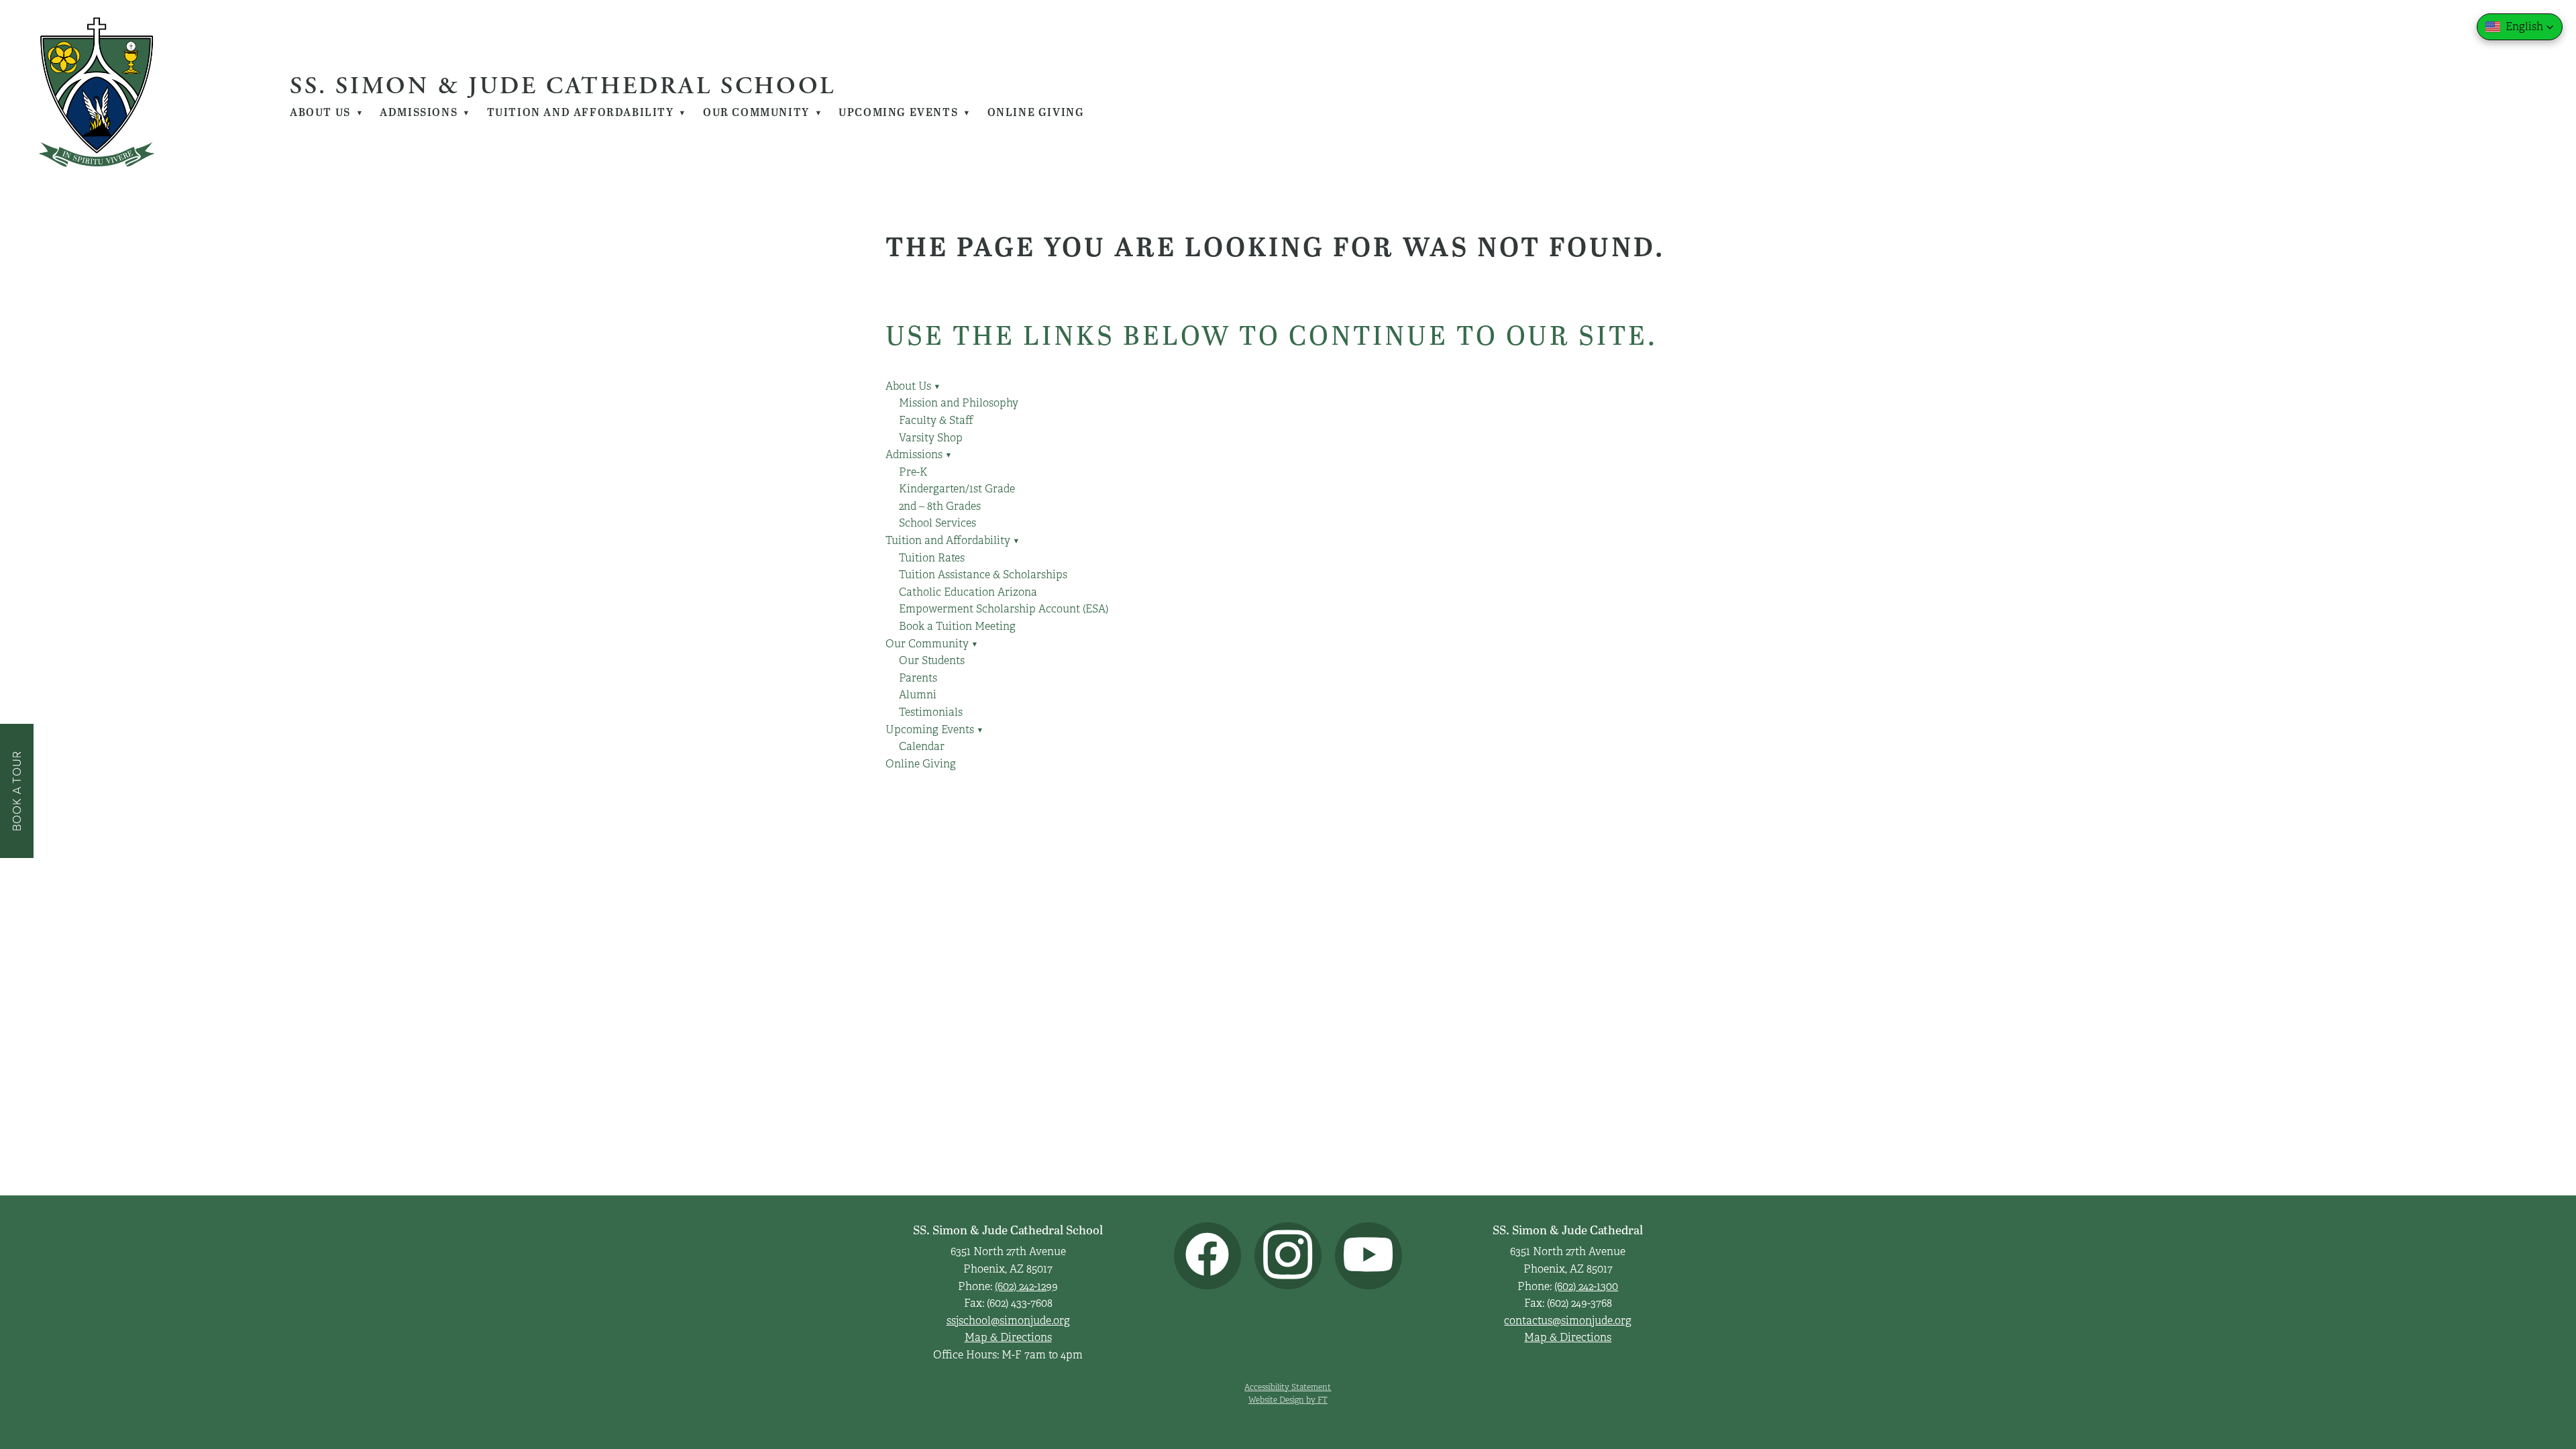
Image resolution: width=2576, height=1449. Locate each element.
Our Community (763, 112)
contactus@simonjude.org (1568, 1321)
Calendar (922, 747)
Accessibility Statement (1288, 1387)
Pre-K (913, 472)
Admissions (425, 112)
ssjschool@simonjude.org (1008, 1321)
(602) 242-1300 (1586, 1287)
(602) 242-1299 (1026, 1287)
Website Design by (1288, 1400)
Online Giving (1036, 112)
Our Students (932, 661)
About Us (327, 112)
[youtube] (1368, 1256)
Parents (918, 678)
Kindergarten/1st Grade (957, 489)
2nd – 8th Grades (940, 506)
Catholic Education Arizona (968, 592)
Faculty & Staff (936, 421)
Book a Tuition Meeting (957, 627)
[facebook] (1207, 1256)
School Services (937, 523)
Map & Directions (1008, 1338)
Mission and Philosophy (959, 403)
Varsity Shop (931, 438)
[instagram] (1288, 1256)
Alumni (918, 695)
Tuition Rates (932, 558)
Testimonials (931, 712)
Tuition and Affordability (587, 112)
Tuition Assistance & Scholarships (983, 575)
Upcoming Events (905, 112)
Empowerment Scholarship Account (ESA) (1004, 609)
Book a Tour (16, 791)
